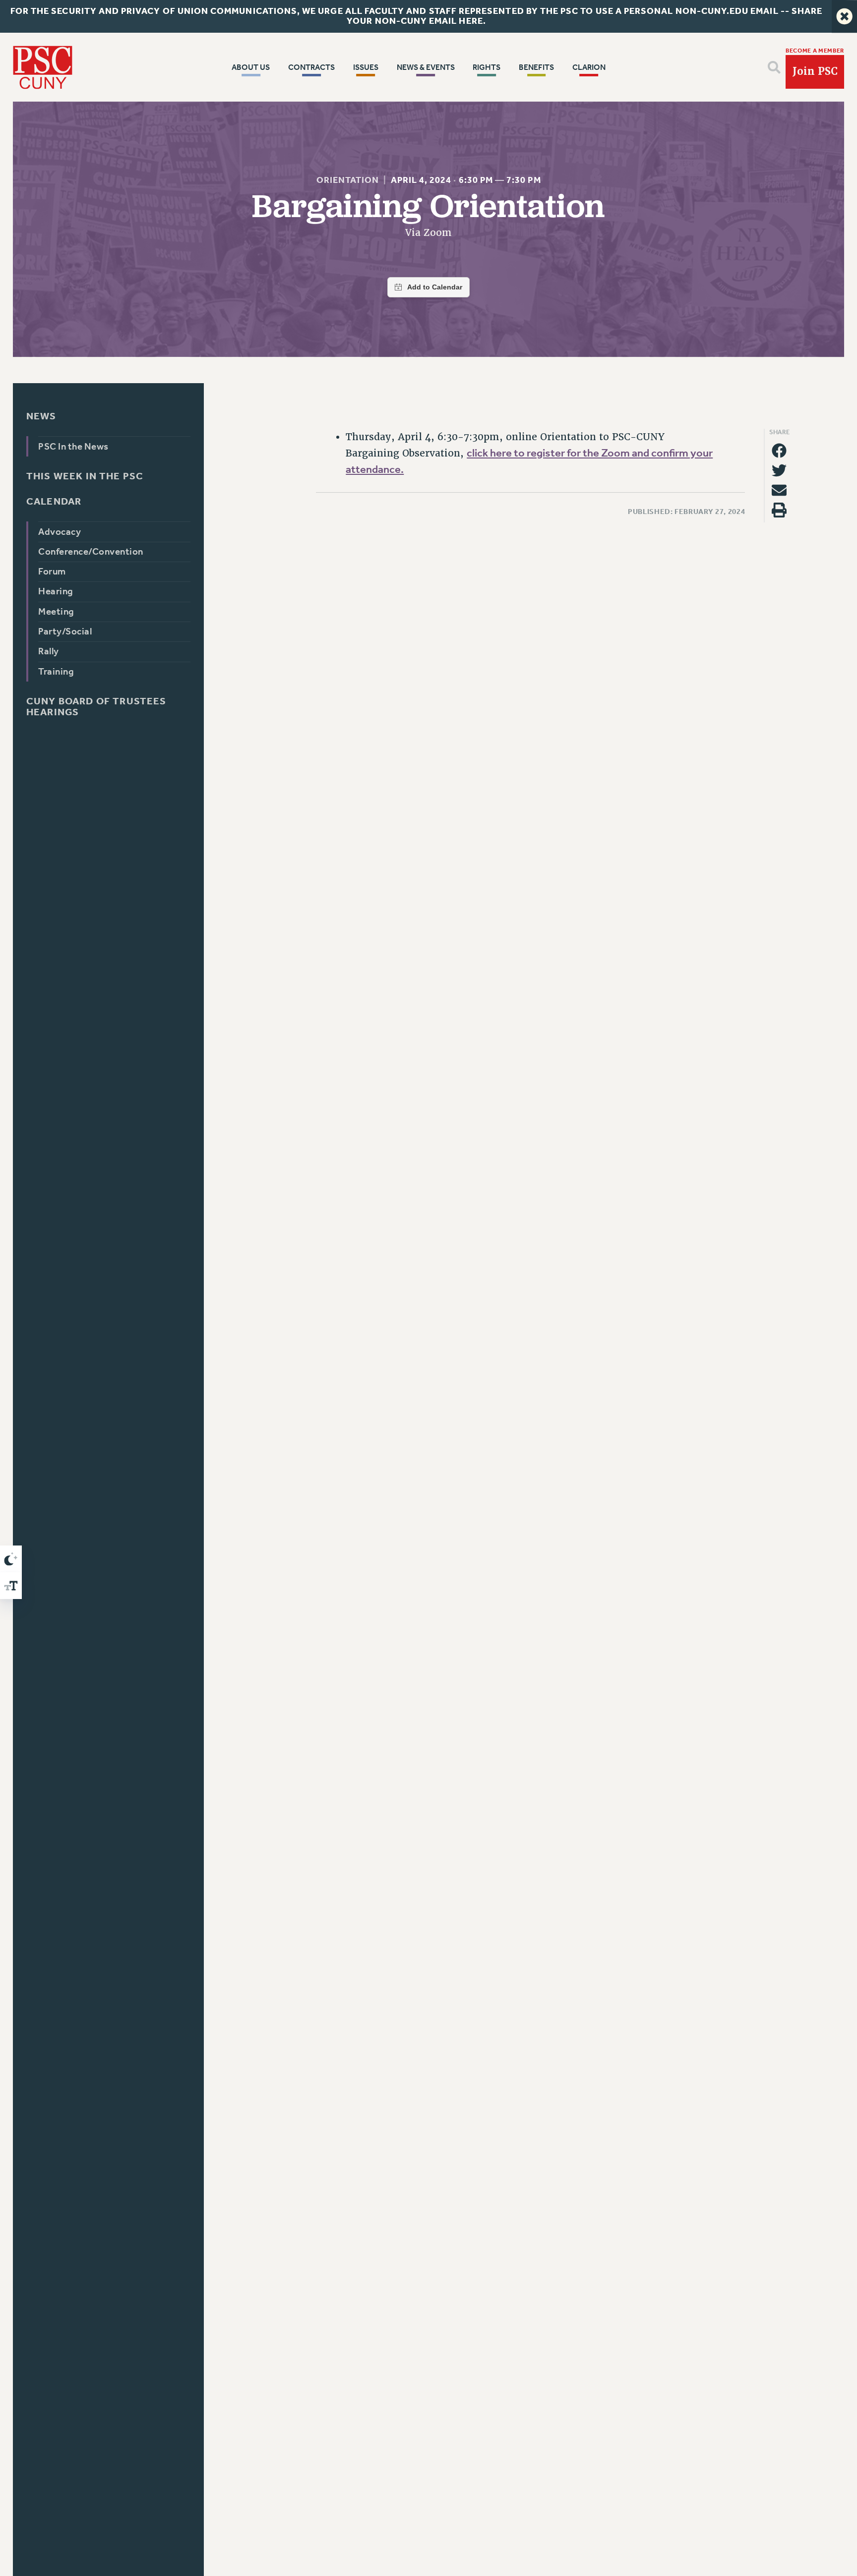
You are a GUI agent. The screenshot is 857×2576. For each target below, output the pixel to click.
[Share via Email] (779, 490)
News (41, 416)
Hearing (56, 591)
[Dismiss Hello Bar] (844, 16)
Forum (52, 572)
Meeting (56, 612)
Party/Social (65, 631)
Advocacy (60, 531)
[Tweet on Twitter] (779, 470)
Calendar (54, 502)
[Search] (774, 67)
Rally (48, 651)
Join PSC (815, 71)
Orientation (348, 180)
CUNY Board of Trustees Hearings (96, 707)
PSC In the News (73, 446)
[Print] (779, 510)
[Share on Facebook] (779, 451)
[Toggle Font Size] (11, 1586)
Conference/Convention (91, 552)
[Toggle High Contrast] (11, 1559)
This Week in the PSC (85, 476)
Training (56, 672)
